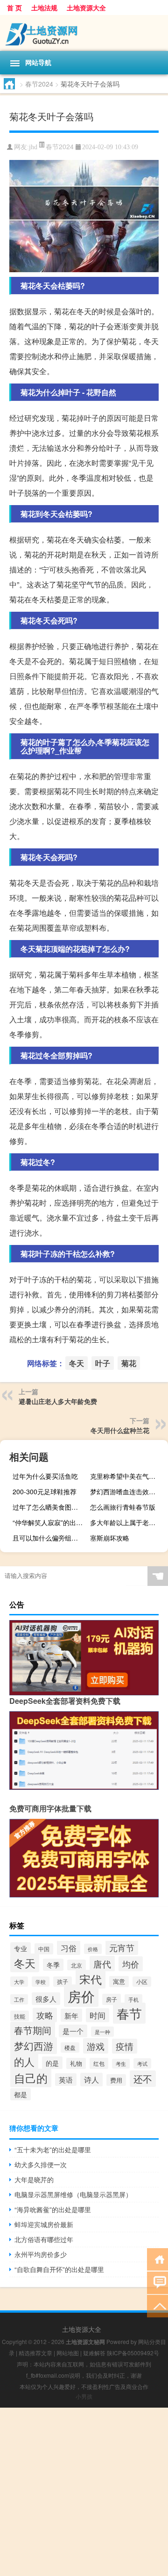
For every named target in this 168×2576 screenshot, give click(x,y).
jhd (33, 147)
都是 (21, 2094)
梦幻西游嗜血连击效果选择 (128, 1491)
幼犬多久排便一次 (41, 2164)
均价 (131, 1964)
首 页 (14, 7)
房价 (81, 1996)
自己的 (31, 2078)
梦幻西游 (34, 2046)
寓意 (119, 1982)
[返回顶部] (157, 2305)
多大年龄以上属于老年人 (126, 1522)
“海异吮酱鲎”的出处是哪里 (53, 2209)
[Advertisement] (84, 2492)
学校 (41, 1982)
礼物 (76, 2063)
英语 (66, 2080)
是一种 (102, 2032)
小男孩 (84, 2396)
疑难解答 (94, 2353)
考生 (121, 2064)
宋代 (91, 1979)
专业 (21, 1948)
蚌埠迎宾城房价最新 (44, 2224)
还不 (143, 2079)
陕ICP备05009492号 (133, 2353)
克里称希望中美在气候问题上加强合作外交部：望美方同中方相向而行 (128, 1476)
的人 (24, 2061)
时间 (98, 2015)
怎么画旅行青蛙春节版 (123, 1507)
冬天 (77, 1363)
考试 (142, 2063)
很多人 (46, 1999)
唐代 (102, 1964)
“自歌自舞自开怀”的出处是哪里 (59, 2269)
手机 (133, 1999)
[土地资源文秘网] (84, 33)
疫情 (125, 2046)
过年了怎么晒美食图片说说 (50, 1507)
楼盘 (70, 2048)
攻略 (45, 2015)
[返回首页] (157, 2259)
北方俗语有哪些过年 (44, 2239)
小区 (142, 1982)
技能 (20, 2016)
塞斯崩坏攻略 (110, 1538)
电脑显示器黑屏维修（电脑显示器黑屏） (73, 2194)
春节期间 (33, 2030)
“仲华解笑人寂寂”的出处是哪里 (50, 1522)
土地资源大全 (86, 7)
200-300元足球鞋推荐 (45, 1491)
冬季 (53, 1965)
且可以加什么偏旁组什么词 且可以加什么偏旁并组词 (50, 1538)
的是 (52, 2063)
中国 (44, 1949)
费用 (116, 2080)
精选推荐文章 (35, 2353)
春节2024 (39, 84)
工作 (19, 1999)
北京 (77, 1965)
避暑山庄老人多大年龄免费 (58, 1401)
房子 (112, 1999)
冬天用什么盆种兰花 (120, 1430)
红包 (99, 2063)
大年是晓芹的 (34, 2179)
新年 (71, 2015)
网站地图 (68, 2353)
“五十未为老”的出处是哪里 (53, 2149)
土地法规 (44, 7)
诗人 (91, 2080)
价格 (93, 1949)
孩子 (63, 1982)
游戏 (96, 2046)
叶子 (103, 1363)
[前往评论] (157, 2282)
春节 (129, 2013)
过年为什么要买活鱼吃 (45, 1476)
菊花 (129, 1363)
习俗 (69, 1948)
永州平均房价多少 (41, 2254)
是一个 (73, 2031)
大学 (19, 1982)
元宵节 (122, 1948)
